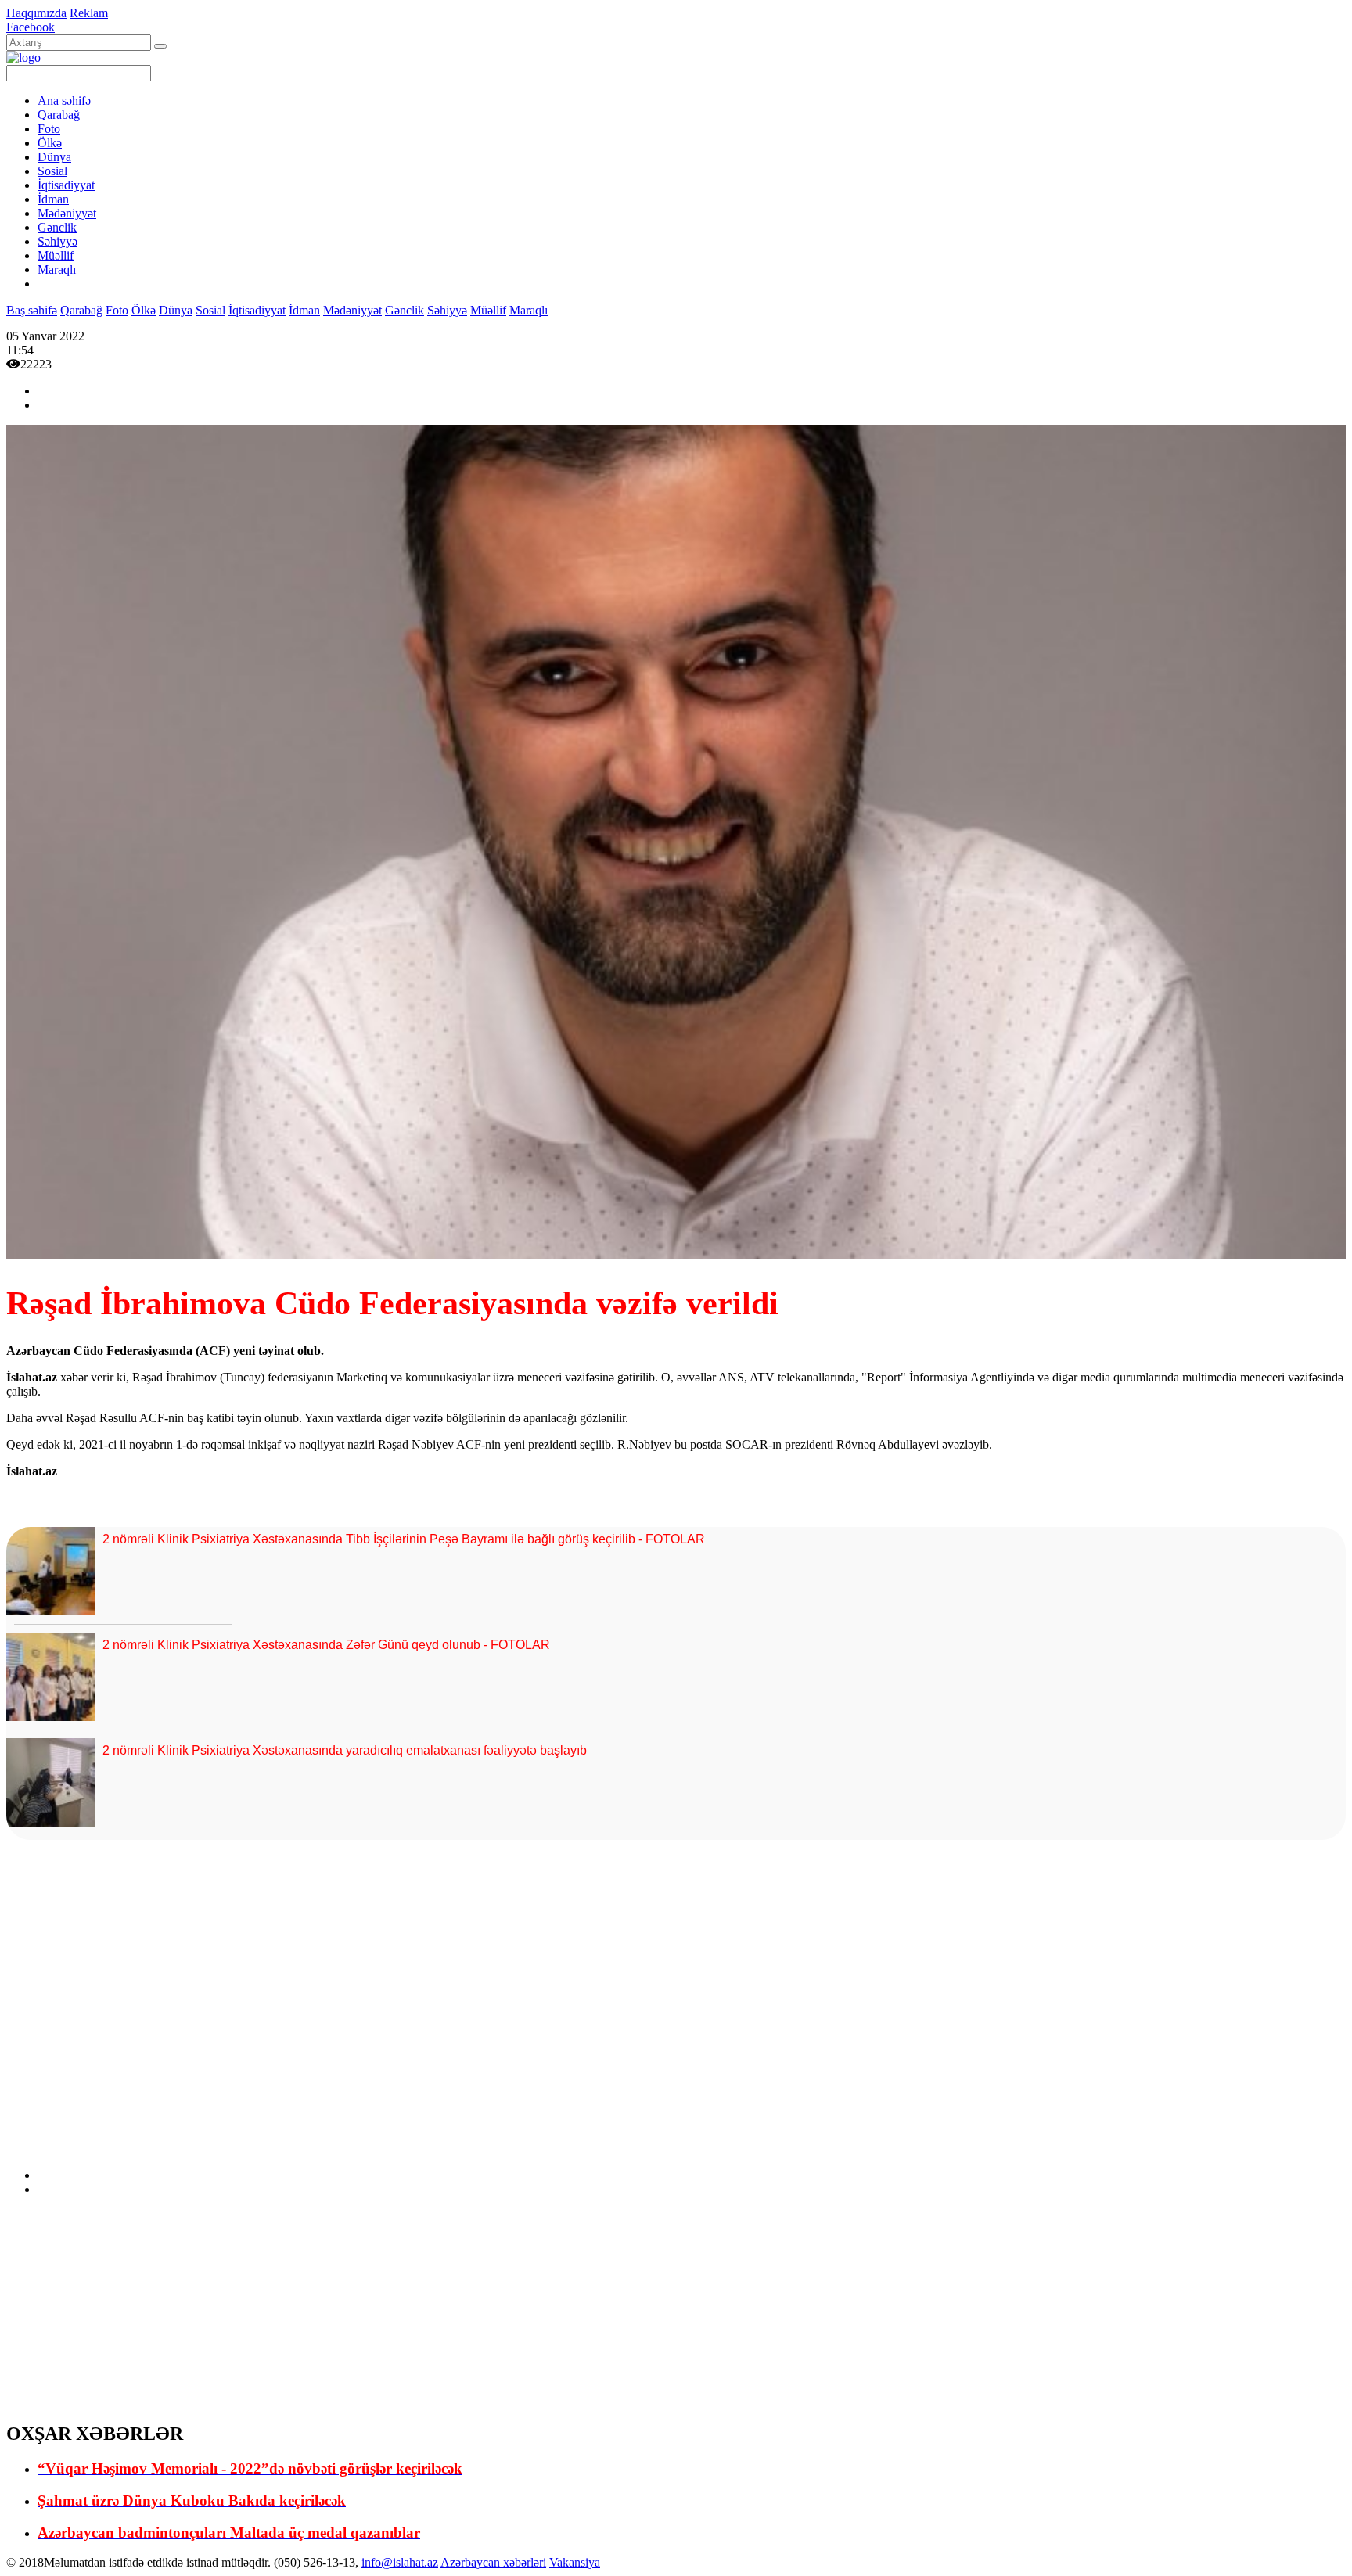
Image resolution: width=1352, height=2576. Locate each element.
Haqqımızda (36, 13)
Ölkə (50, 143)
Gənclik (57, 227)
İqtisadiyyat (66, 185)
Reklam (89, 13)
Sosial (52, 171)
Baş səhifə (32, 310)
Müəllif (56, 255)
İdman (53, 199)
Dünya (54, 157)
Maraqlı (57, 269)
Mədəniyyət (67, 213)
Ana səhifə (64, 101)
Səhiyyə (58, 241)
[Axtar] (160, 46)
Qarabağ (59, 115)
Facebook (31, 27)
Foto (49, 129)
